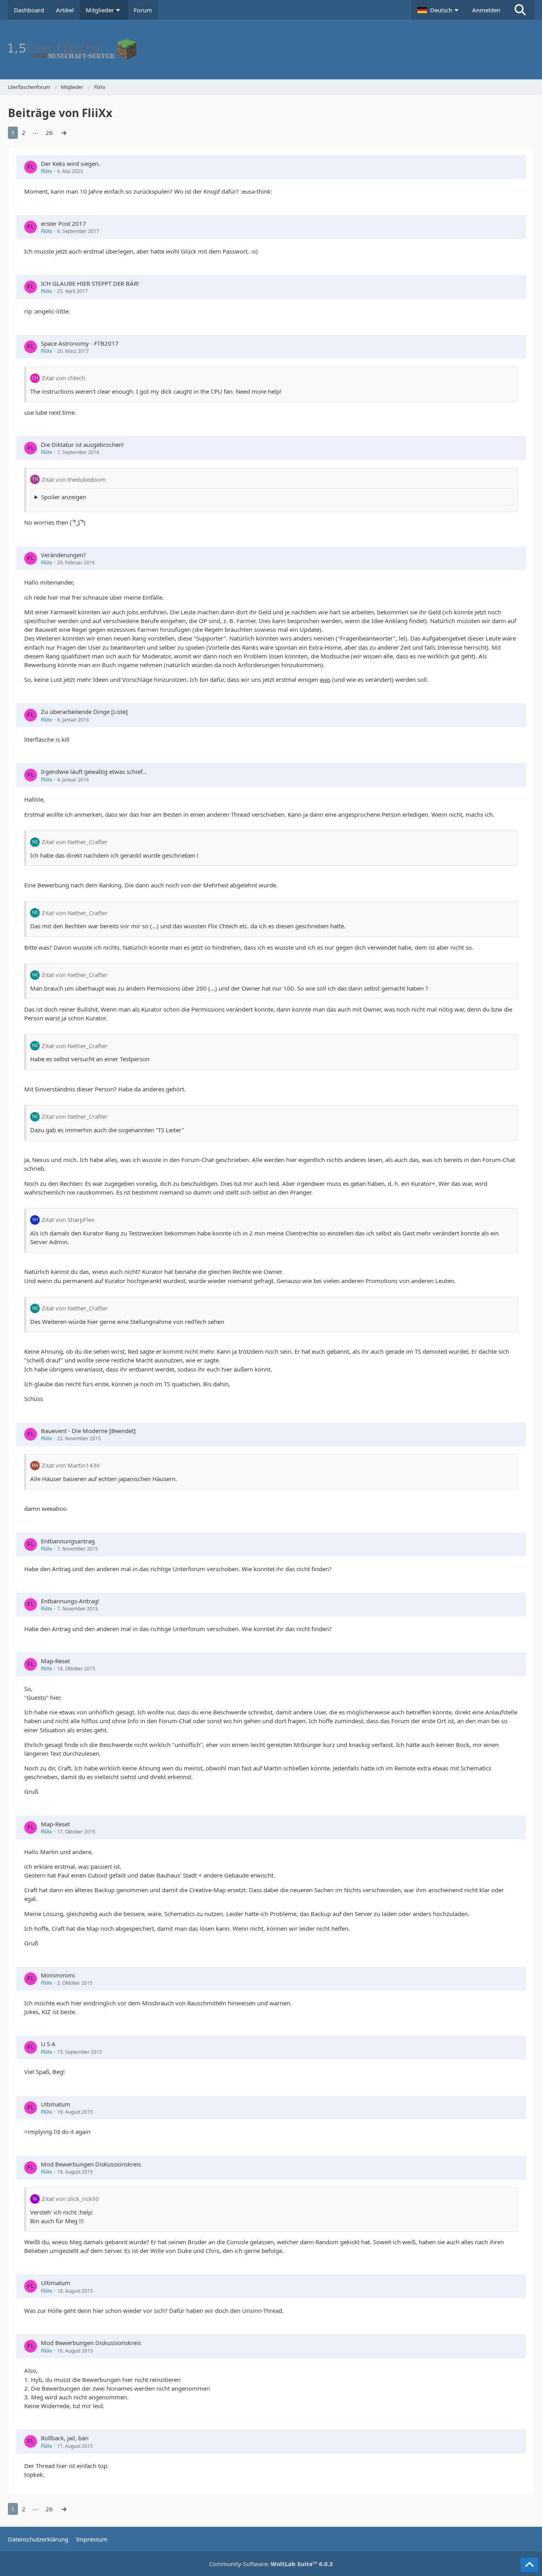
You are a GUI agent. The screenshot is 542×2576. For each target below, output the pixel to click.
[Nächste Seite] (64, 133)
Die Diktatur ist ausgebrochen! (82, 444)
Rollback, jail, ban (65, 2438)
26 (49, 133)
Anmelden (486, 10)
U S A (48, 2044)
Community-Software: (271, 2564)
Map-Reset (55, 1661)
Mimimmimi (58, 1975)
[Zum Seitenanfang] (529, 2565)
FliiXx (46, 171)
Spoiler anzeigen (63, 497)
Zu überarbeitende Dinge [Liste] (84, 712)
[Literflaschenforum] (271, 50)
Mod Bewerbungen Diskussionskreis (91, 2164)
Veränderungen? (63, 555)
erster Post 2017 (63, 223)
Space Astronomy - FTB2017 (80, 343)
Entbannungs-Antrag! (70, 1601)
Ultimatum (56, 2104)
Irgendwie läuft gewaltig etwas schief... (94, 771)
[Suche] (520, 10)
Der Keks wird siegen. (70, 164)
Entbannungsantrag (68, 1541)
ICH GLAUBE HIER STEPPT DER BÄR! (90, 283)
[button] (439, 10)
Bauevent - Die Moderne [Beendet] (88, 1431)
